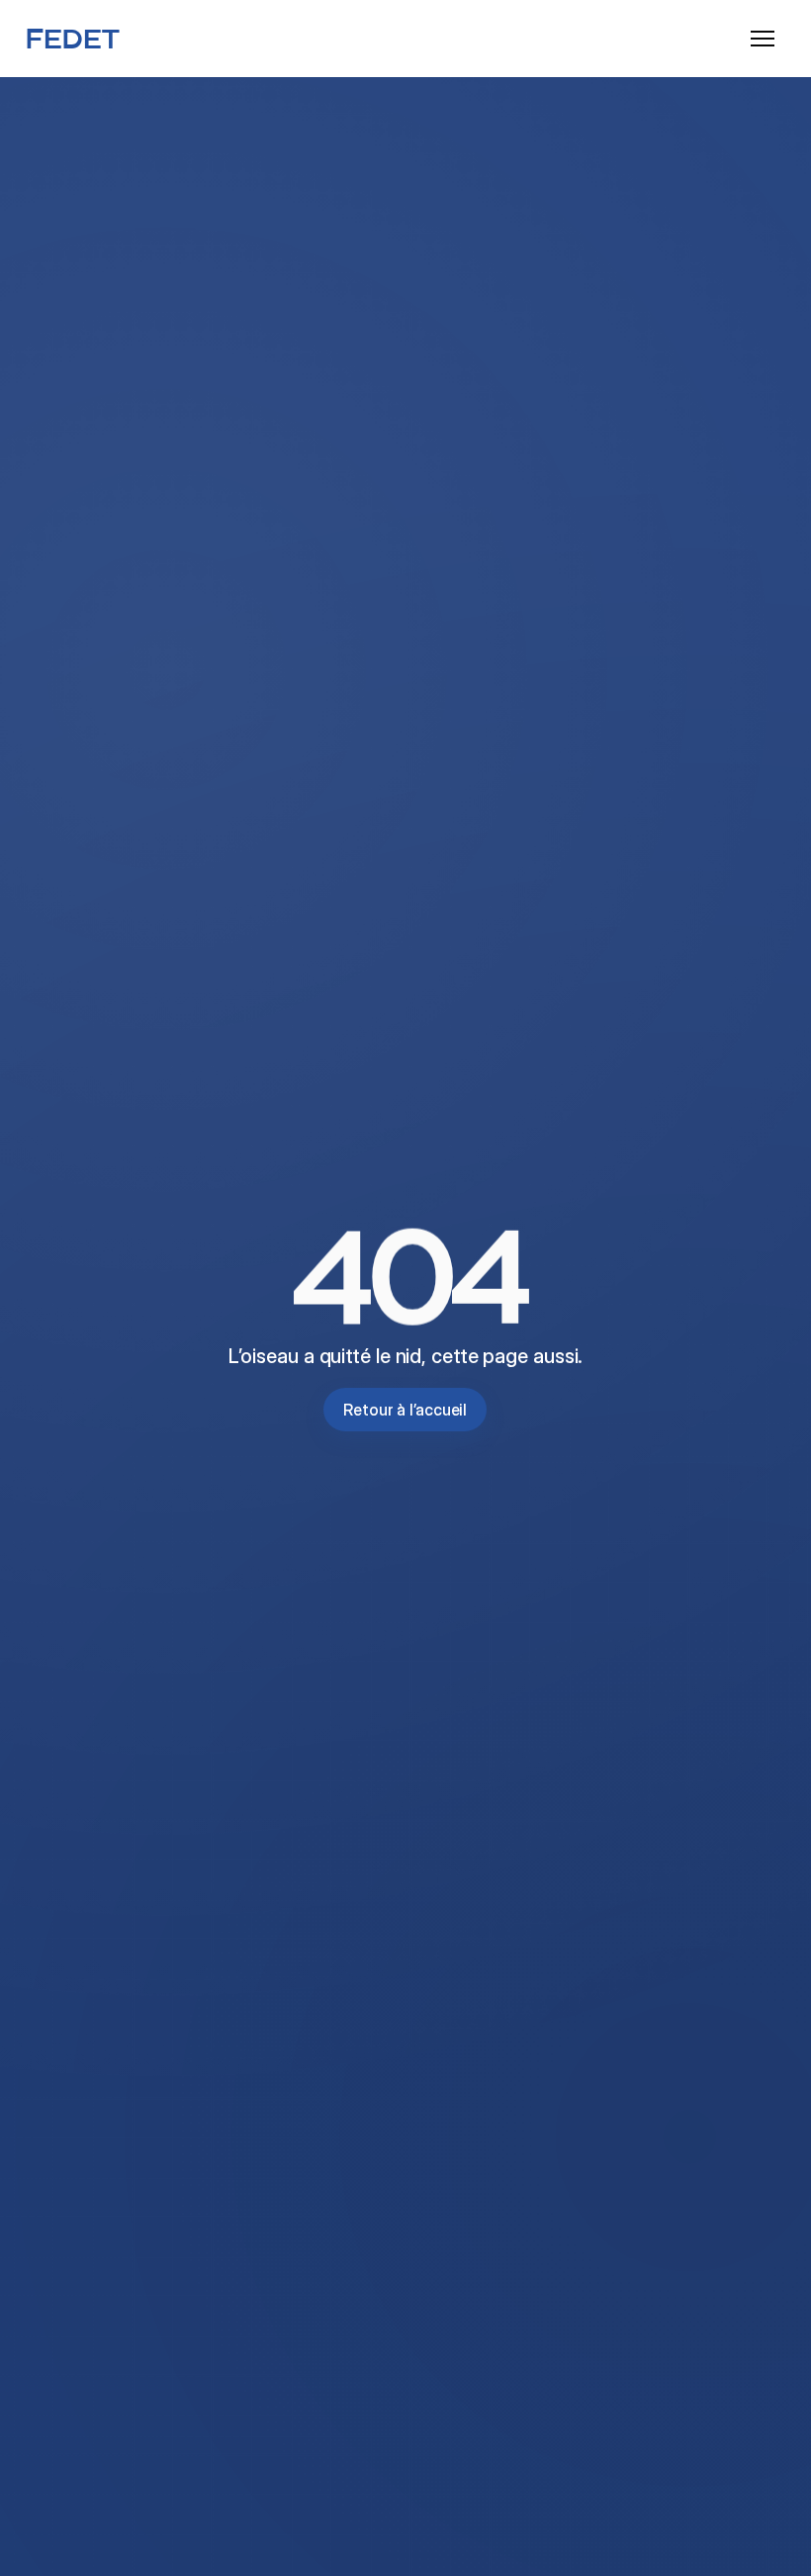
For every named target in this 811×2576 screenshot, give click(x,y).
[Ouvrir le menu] (763, 39)
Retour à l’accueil (405, 1410)
